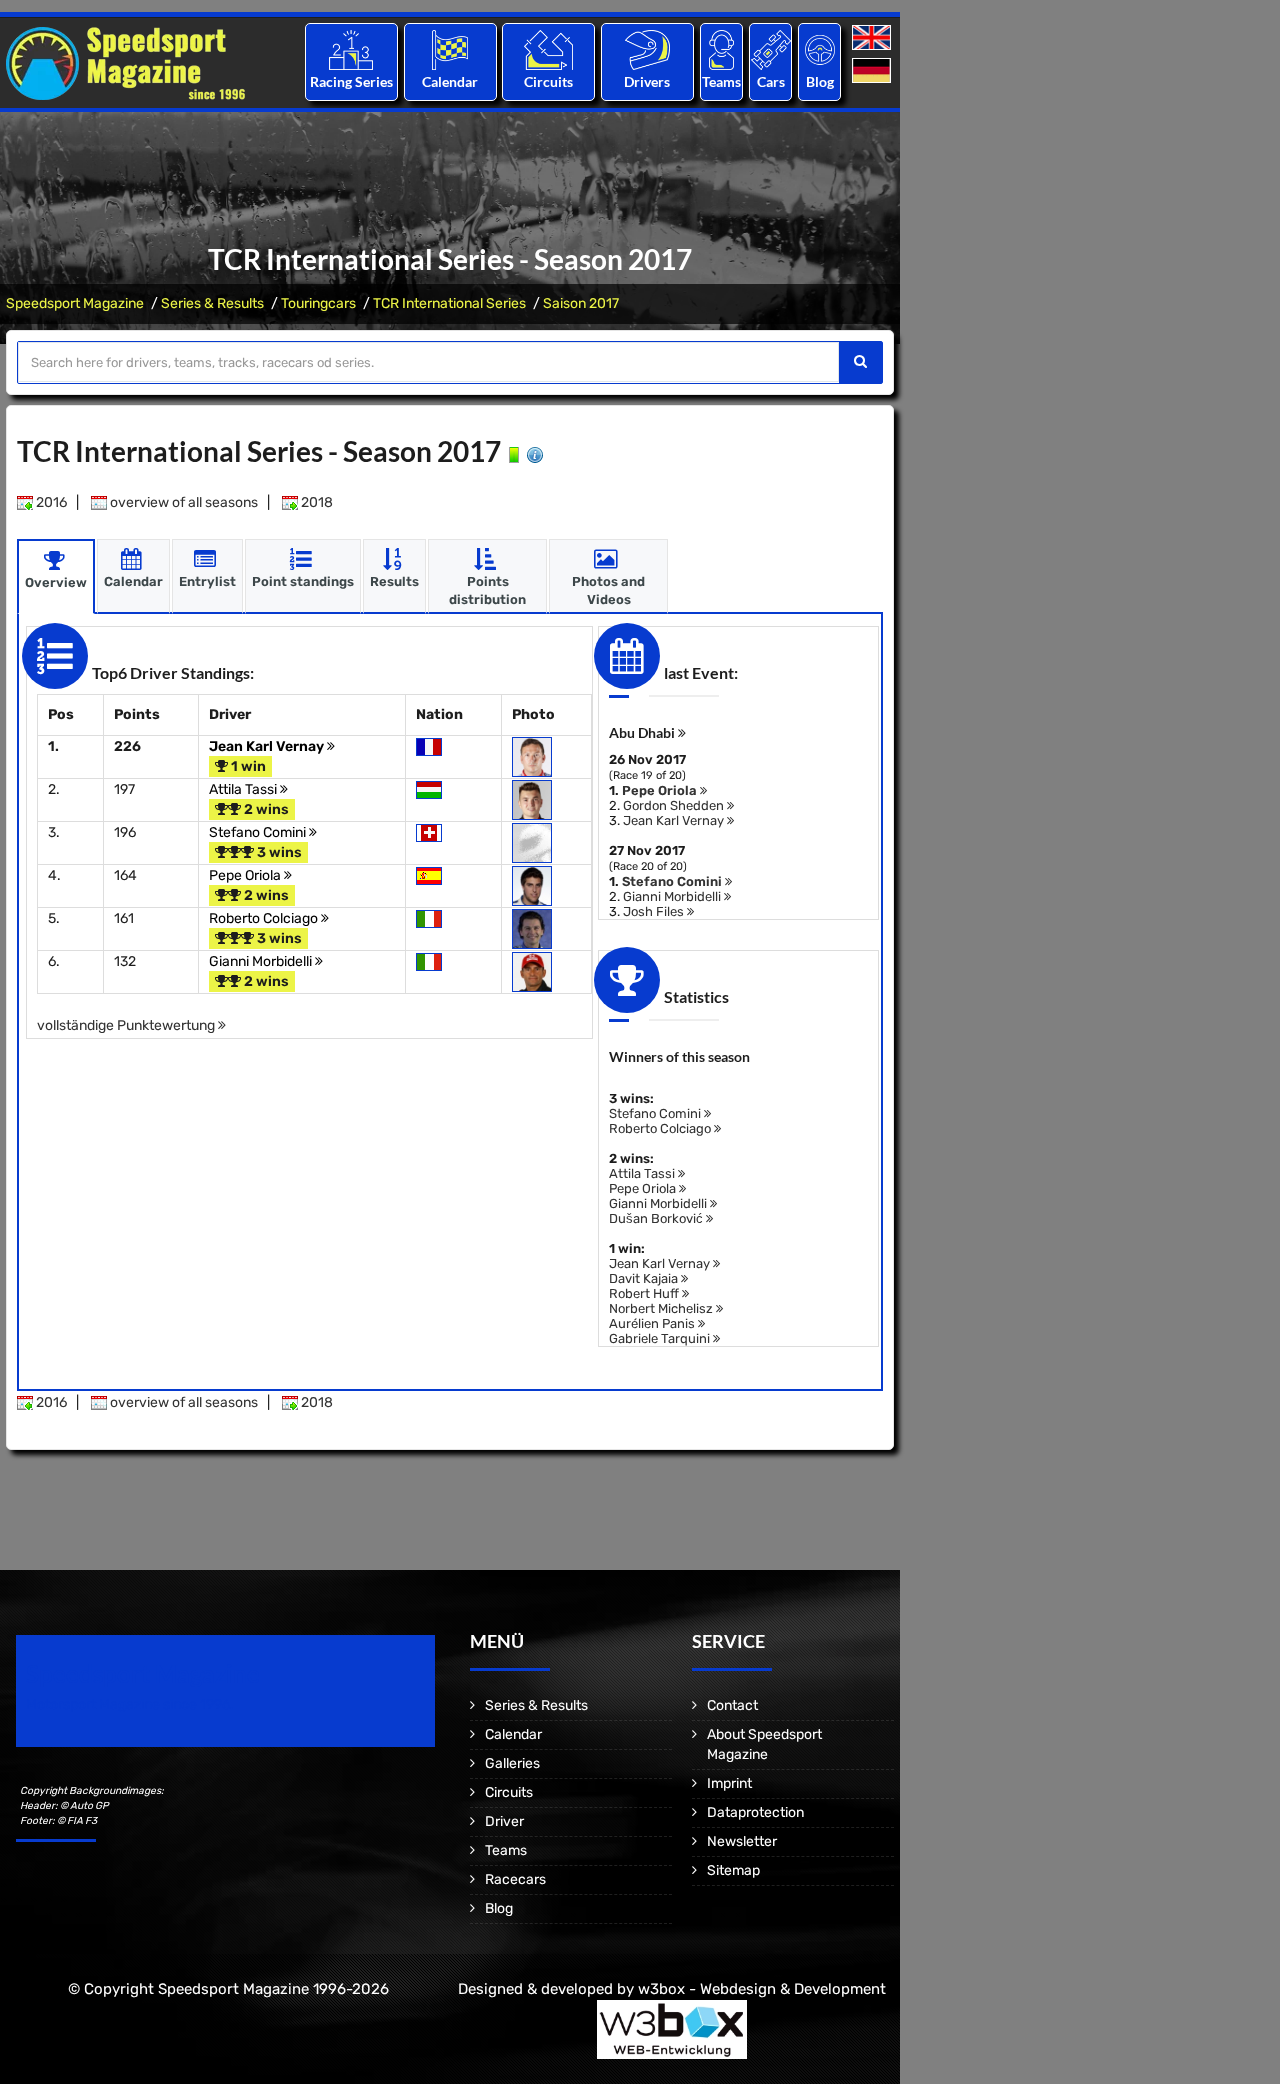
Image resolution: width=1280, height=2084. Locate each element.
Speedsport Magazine (75, 303)
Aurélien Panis (653, 1323)
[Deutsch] (873, 71)
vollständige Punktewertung (127, 1025)
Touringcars (318, 303)
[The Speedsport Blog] (820, 49)
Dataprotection (755, 1812)
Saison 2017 (581, 303)
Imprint (729, 1783)
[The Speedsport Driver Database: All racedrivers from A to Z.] (647, 49)
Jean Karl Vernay (268, 746)
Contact (732, 1705)
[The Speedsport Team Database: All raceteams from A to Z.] (721, 49)
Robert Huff (645, 1293)
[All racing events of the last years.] (450, 49)
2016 (50, 502)
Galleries (512, 1763)
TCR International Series (449, 303)
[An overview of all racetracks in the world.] (548, 49)
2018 (315, 502)
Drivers (647, 81)
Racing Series (351, 81)
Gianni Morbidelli (262, 961)
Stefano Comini (259, 832)
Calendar (450, 81)
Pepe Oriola (246, 875)
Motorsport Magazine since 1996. (130, 1704)
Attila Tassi (244, 789)
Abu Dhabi (643, 732)
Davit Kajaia (645, 1278)
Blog (820, 81)
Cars (771, 81)
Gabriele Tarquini (661, 1338)
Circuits (548, 81)
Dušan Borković (657, 1218)
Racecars (515, 1879)
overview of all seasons (182, 502)
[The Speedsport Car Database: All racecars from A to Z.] (771, 49)
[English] (873, 38)
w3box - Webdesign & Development (762, 1989)
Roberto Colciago (265, 918)
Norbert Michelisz (662, 1308)
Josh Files (655, 911)
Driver (504, 1821)
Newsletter (742, 1841)
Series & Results (212, 303)
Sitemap (733, 1870)
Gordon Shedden (675, 805)
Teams (721, 81)
